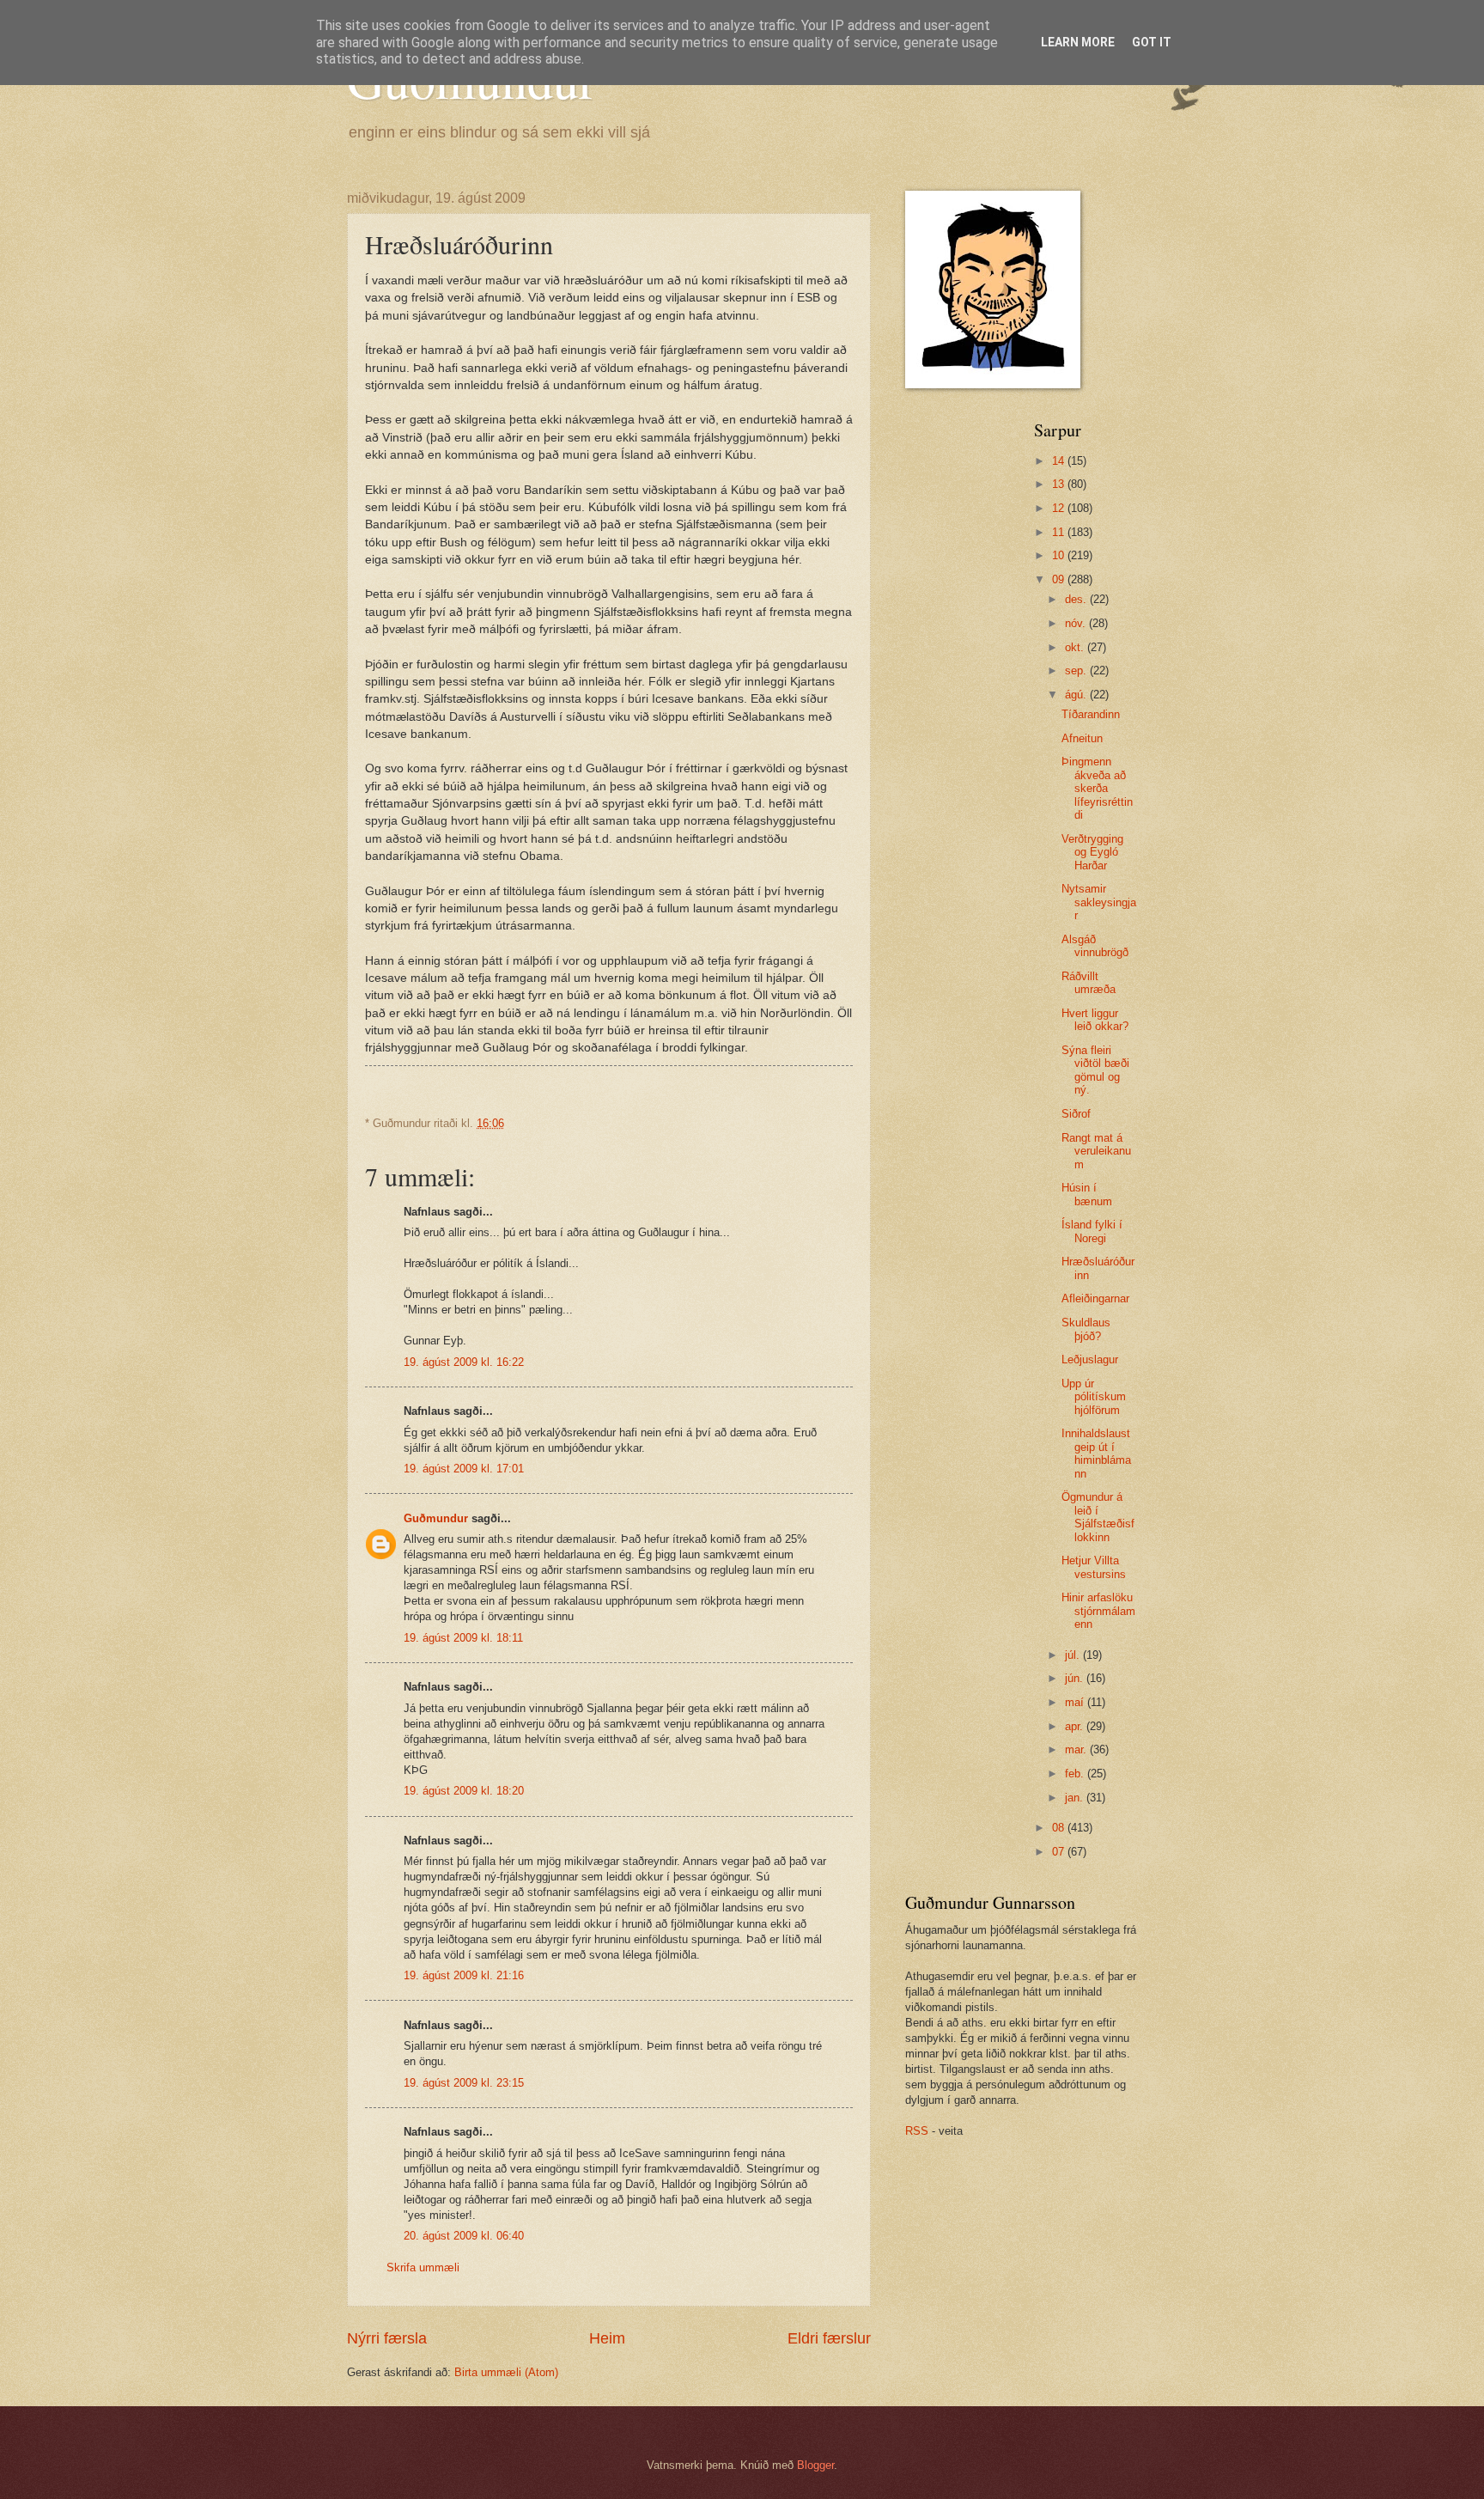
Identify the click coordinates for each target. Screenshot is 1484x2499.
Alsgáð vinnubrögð (1095, 946)
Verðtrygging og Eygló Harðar (1092, 852)
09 (1060, 579)
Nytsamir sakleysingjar (1099, 902)
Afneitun (1082, 738)
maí (1076, 1702)
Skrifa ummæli (423, 2267)
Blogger (815, 2465)
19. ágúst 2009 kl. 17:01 (464, 1469)
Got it (1152, 42)
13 (1060, 484)
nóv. (1077, 623)
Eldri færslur (829, 2338)
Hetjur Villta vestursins (1094, 1567)
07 (1060, 1852)
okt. (1076, 647)
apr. (1076, 1726)
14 (1060, 461)
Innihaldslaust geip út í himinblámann (1096, 1453)
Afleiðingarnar (1095, 1298)
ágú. (1077, 695)
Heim (607, 2338)
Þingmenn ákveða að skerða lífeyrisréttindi (1097, 788)
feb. (1076, 1774)
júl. (1074, 1655)
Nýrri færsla (387, 2338)
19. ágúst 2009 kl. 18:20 (464, 1791)
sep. (1077, 670)
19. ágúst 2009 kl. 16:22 (464, 1362)
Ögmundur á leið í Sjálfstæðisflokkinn (1098, 1517)
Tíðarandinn (1091, 714)
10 (1060, 555)
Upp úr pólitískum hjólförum (1094, 1397)
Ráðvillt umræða (1089, 983)
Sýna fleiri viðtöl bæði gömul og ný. (1095, 1070)
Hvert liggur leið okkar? (1095, 1020)
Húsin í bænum (1087, 1194)
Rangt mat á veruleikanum (1096, 1151)
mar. (1077, 1749)
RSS (917, 2131)
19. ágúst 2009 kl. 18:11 (463, 1638)
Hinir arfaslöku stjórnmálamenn (1098, 1611)
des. (1077, 599)
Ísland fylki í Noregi (1092, 1231)
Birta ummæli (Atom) (506, 2372)
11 (1060, 532)
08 (1060, 1828)
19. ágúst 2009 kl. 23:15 (464, 2083)
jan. (1076, 1798)
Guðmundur (436, 1518)
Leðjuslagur (1090, 1359)
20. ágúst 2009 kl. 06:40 (464, 2236)
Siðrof (1076, 1114)
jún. (1076, 1678)
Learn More (1078, 42)
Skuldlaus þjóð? (1086, 1329)
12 (1060, 508)
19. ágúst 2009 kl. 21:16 (464, 1975)
